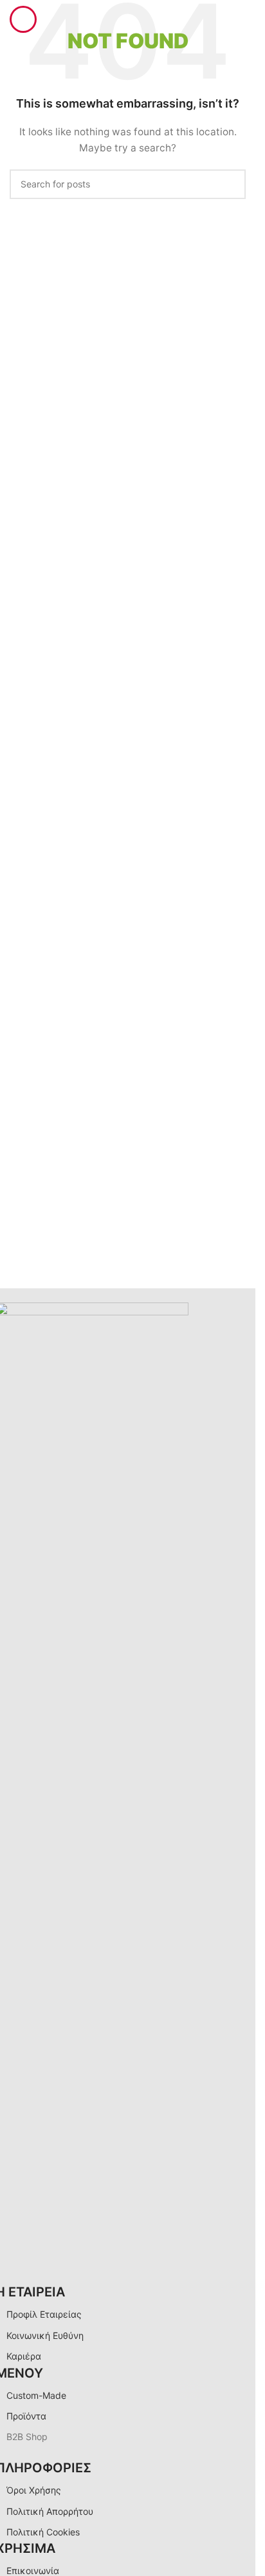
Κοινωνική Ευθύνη (45, 2335)
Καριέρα (24, 2356)
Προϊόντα (26, 2416)
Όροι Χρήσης (34, 2490)
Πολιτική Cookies (43, 2532)
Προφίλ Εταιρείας (44, 2314)
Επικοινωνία (33, 2571)
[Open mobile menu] (23, 19)
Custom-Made (36, 2395)
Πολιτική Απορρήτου (50, 2511)
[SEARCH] (231, 184)
